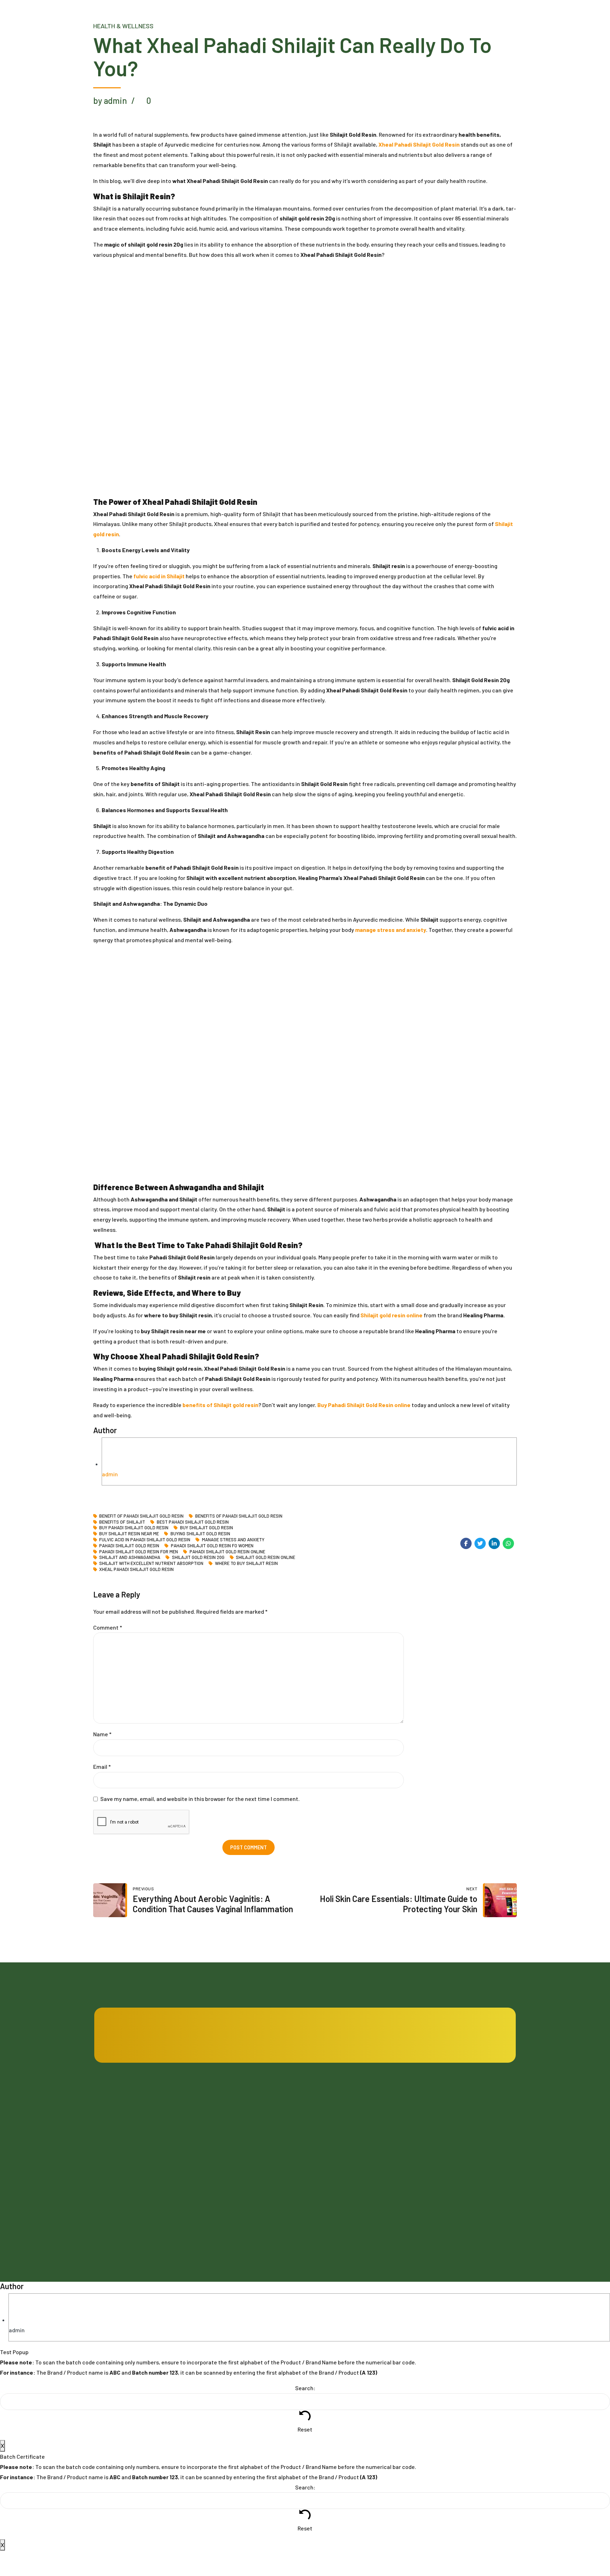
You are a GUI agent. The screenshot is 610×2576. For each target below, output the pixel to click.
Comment (108, 1627)
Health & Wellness (123, 26)
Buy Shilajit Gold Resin (206, 1528)
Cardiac (430, 2135)
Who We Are (216, 2135)
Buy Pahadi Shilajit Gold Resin (134, 1528)
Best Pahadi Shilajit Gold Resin (193, 1522)
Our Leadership (220, 2153)
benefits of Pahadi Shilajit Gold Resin (239, 1516)
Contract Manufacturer (338, 2116)
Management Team (224, 2172)
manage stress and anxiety (233, 1540)
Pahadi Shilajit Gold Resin (129, 1546)
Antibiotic (432, 2116)
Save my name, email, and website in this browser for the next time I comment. (200, 1799)
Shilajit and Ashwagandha (130, 1557)
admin (110, 1474)
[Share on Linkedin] (494, 1543)
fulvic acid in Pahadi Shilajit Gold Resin (145, 1540)
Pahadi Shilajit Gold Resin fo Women (212, 1546)
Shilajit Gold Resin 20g (198, 1557)
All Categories (437, 2191)
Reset (305, 2429)
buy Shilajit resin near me (129, 1534)
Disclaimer (323, 2191)
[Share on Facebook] (466, 1543)
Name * (102, 1734)
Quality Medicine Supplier (340, 2153)
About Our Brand (221, 2191)
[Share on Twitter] (480, 1543)
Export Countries (222, 2210)
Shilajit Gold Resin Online (265, 1557)
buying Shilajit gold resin (200, 1534)
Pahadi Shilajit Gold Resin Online (227, 1552)
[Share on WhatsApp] (508, 1543)
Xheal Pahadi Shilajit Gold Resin (136, 1569)
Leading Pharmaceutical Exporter (349, 2172)
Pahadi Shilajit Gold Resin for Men (139, 1552)
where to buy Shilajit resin (246, 1563)
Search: (305, 2388)
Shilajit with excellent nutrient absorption (151, 1563)
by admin (110, 101)
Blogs (209, 2116)
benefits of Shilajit (122, 1522)
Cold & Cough (436, 2153)
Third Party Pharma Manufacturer (349, 2135)
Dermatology (436, 2172)
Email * (102, 1766)
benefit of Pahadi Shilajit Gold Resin (141, 1516)
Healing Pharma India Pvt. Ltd (149, 2188)
